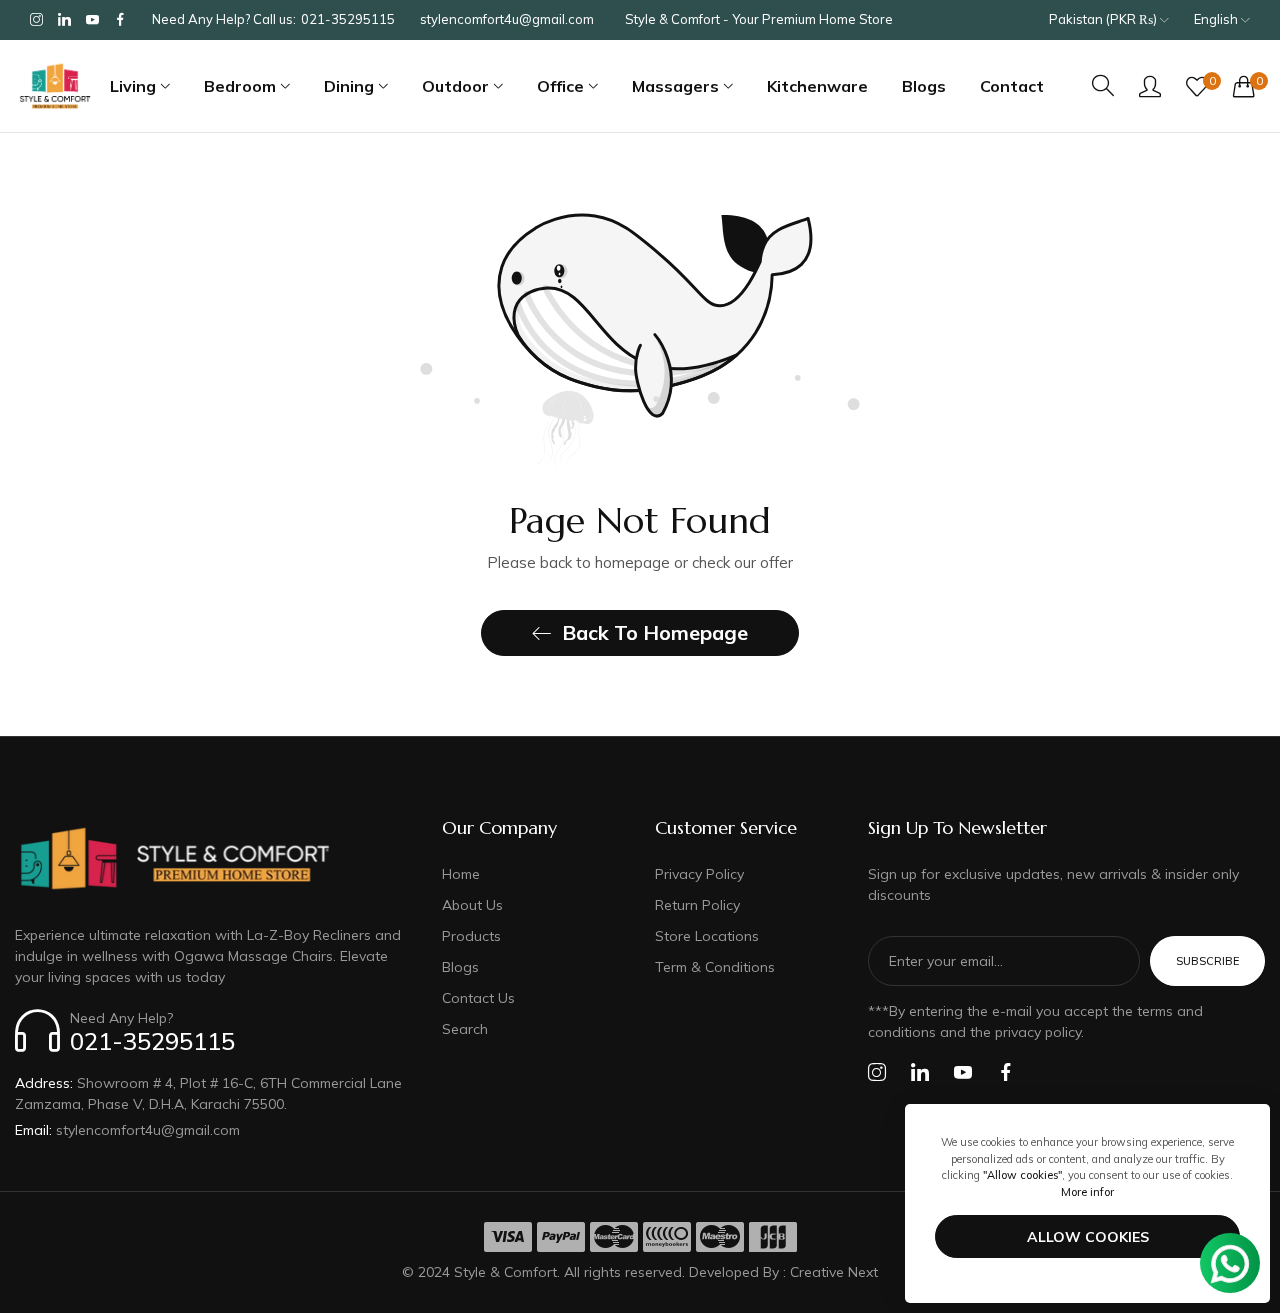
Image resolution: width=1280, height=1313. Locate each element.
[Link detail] (36, 20)
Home (461, 874)
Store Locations (707, 936)
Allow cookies (1088, 1237)
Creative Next (834, 1272)
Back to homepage (655, 632)
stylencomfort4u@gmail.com (127, 1130)
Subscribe (1207, 961)
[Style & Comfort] (55, 86)
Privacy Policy (699, 874)
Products (471, 936)
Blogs (460, 967)
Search (465, 1029)
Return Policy (697, 905)
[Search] (1103, 85)
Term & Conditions (715, 967)
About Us (472, 905)
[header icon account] (1150, 86)
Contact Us (478, 998)
